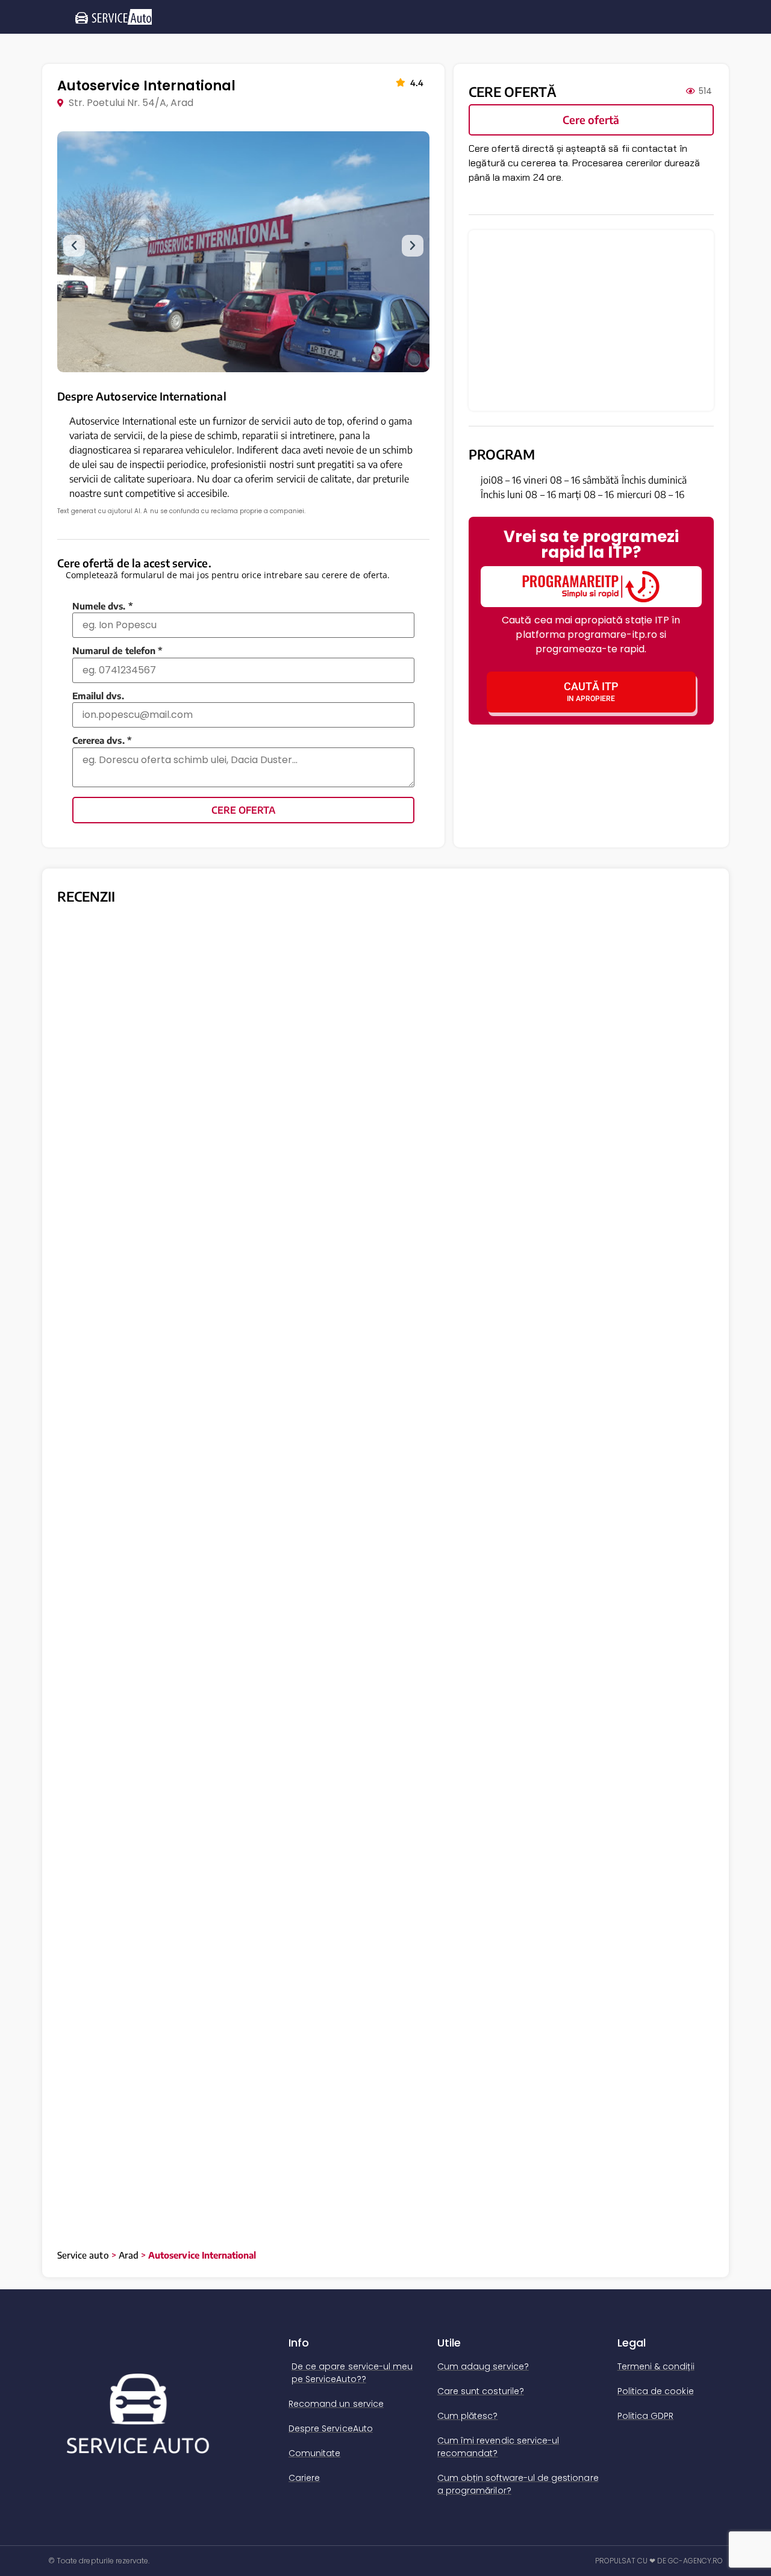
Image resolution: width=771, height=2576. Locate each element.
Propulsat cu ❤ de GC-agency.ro (659, 2561)
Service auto (83, 2255)
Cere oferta (243, 810)
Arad (129, 2255)
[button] (74, 246)
